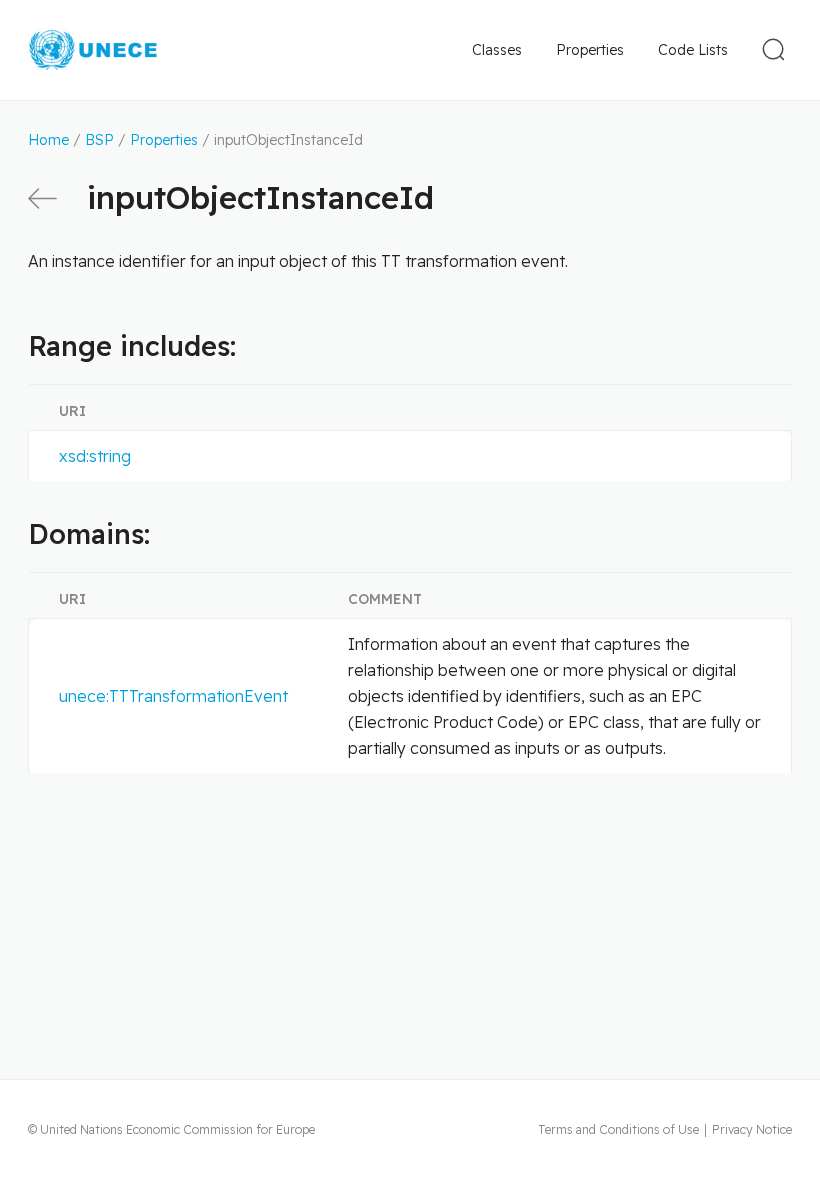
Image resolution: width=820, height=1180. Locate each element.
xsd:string (95, 456)
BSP (99, 140)
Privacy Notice (752, 1129)
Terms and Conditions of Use (618, 1129)
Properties (590, 50)
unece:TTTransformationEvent (173, 696)
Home (48, 140)
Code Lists (693, 50)
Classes (497, 50)
